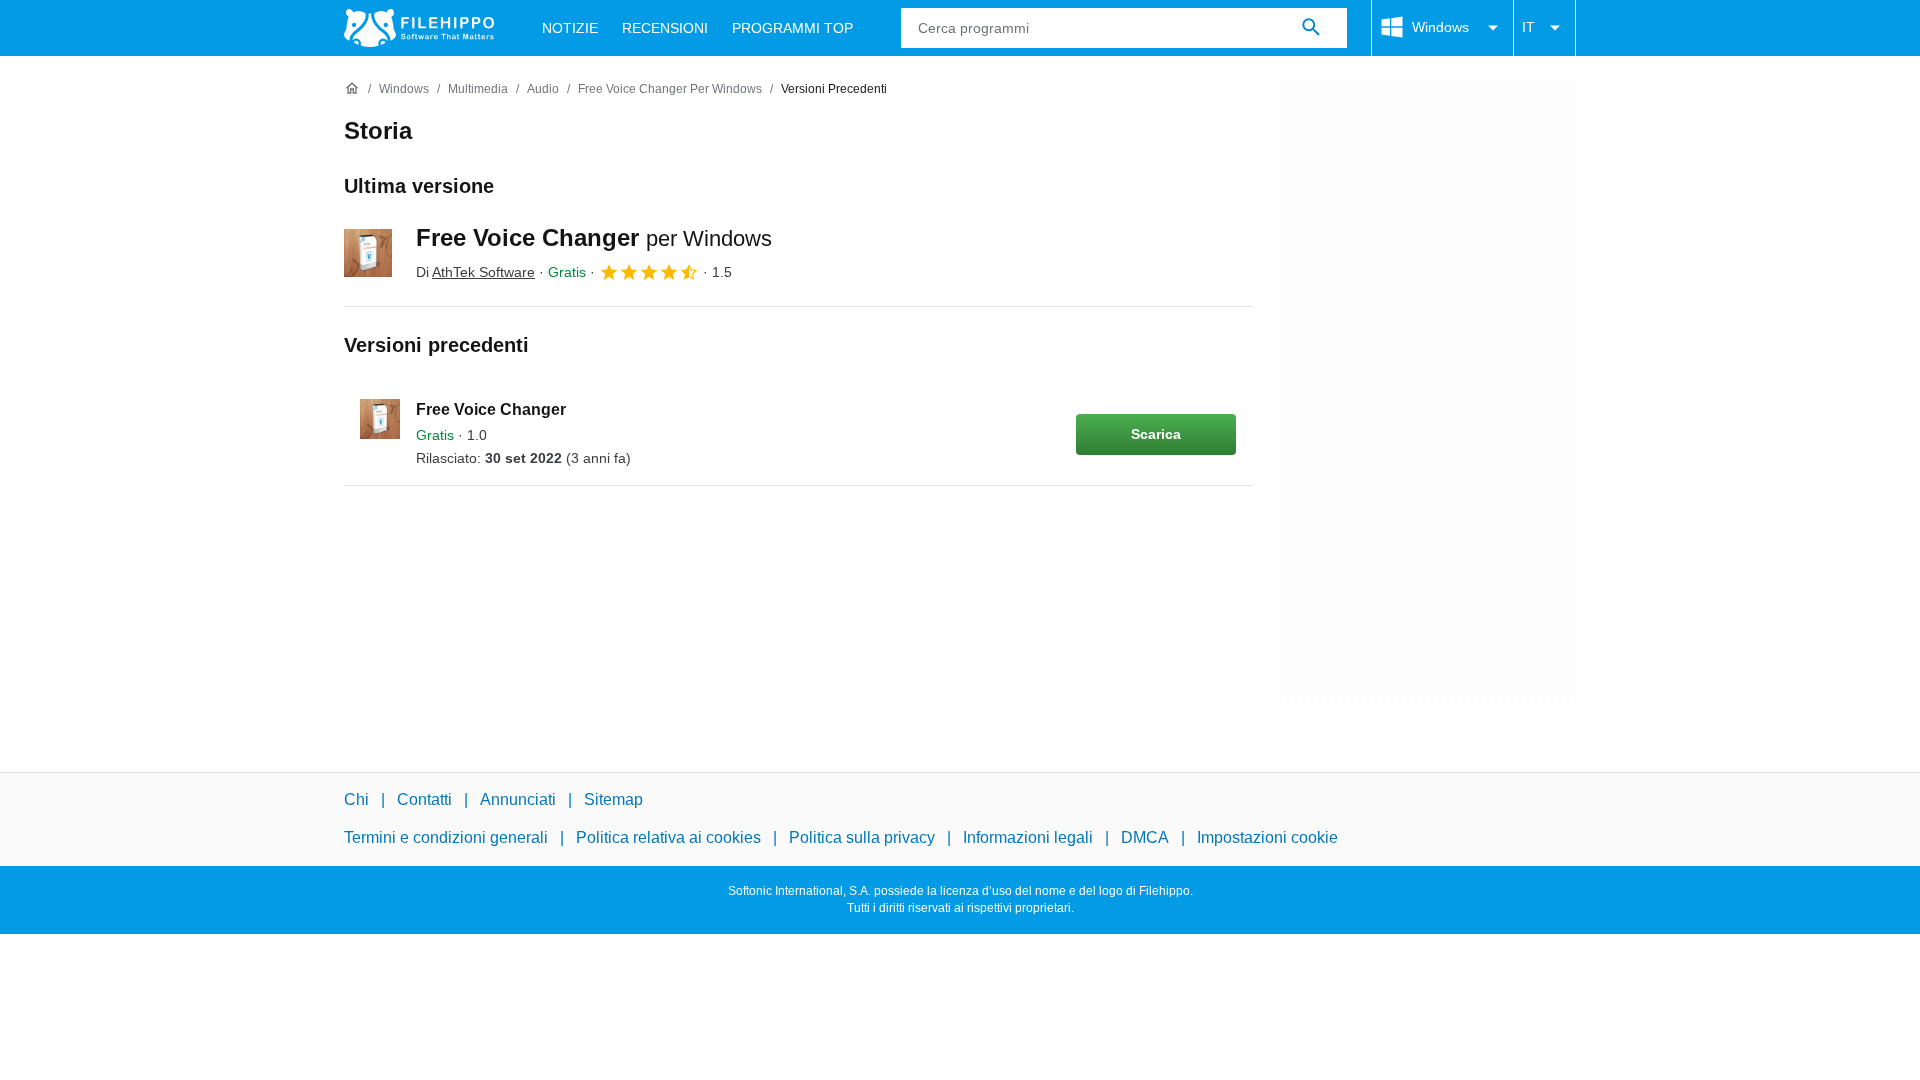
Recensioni (665, 28)
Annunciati (518, 799)
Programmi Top (792, 28)
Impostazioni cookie (1267, 837)
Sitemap (613, 799)
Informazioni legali (1028, 837)
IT (1528, 27)
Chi (356, 799)
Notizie (570, 28)
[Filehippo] (419, 28)
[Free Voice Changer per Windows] (368, 253)
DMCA (1145, 837)
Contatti (424, 799)
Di (475, 272)
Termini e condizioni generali (446, 837)
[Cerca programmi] (1311, 28)
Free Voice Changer (594, 237)
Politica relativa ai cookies (668, 837)
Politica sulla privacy (862, 837)
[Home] (352, 89)
